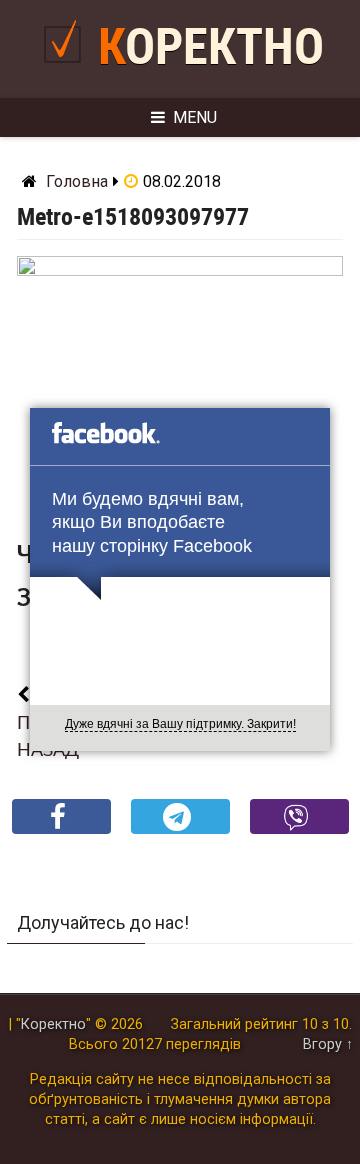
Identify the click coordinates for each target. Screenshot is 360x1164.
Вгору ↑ (328, 1044)
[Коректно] (67, 70)
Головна (77, 181)
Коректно (211, 47)
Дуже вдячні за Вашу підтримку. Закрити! (180, 724)
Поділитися (61, 832)
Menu (195, 117)
